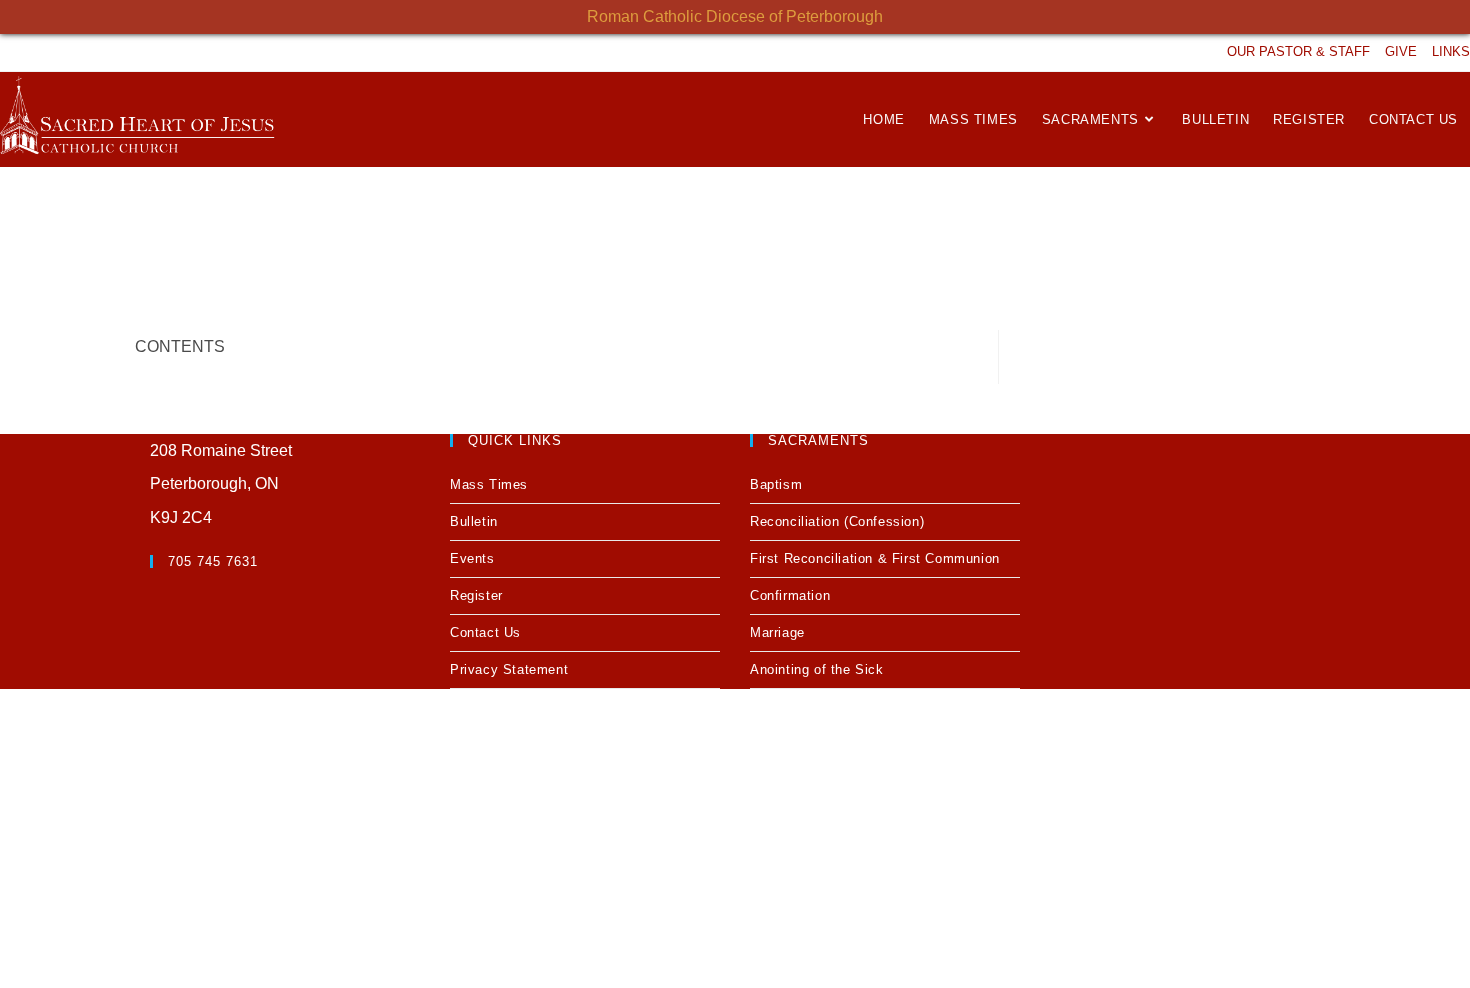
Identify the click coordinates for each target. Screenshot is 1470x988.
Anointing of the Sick (817, 669)
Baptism (776, 484)
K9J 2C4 (181, 517)
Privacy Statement (509, 669)
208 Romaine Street (221, 450)
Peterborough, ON (214, 483)
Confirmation (790, 595)
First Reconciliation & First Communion (875, 558)
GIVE (1401, 51)
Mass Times (489, 484)
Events (472, 558)
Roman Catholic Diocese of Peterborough (735, 16)
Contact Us (485, 632)
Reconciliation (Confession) (837, 521)
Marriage (777, 632)
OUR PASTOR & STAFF (1298, 51)
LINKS (1451, 51)
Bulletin (474, 521)
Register (476, 595)
